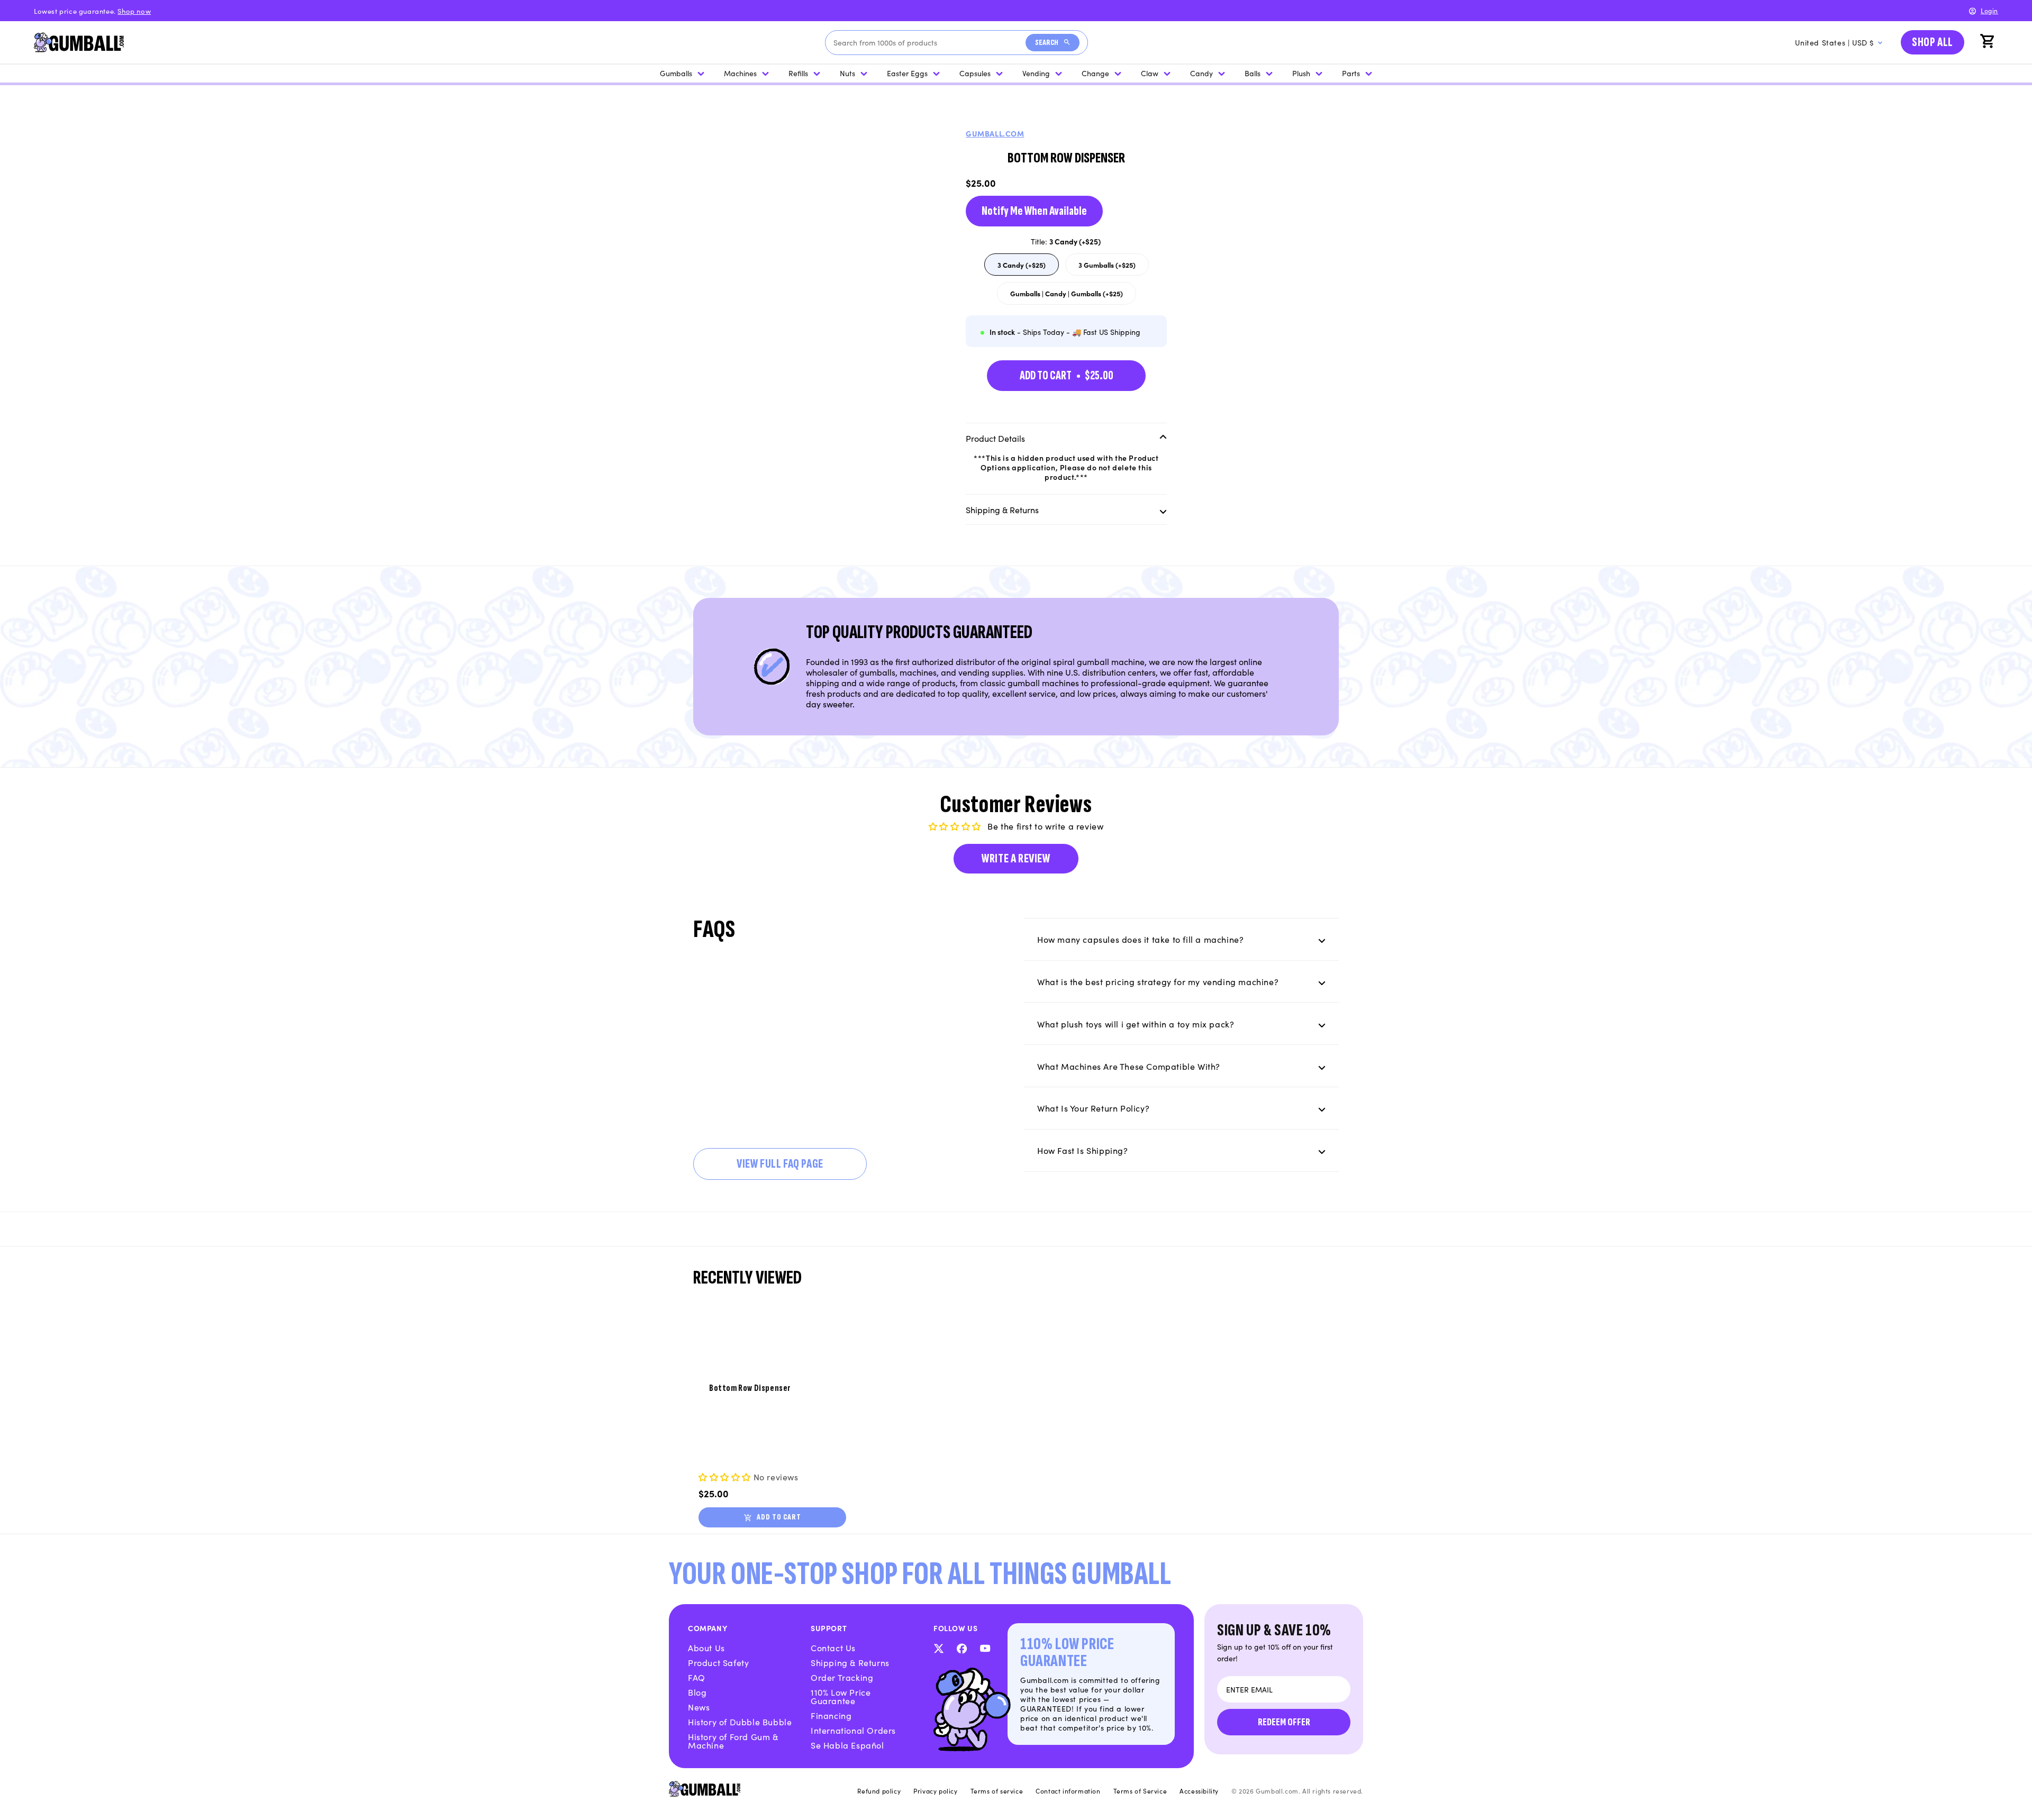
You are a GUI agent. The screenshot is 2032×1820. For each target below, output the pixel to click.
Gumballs (676, 73)
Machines (740, 73)
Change (1095, 73)
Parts (1351, 73)
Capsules (975, 73)
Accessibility (1199, 1791)
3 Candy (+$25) (1028, 267)
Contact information (1068, 1791)
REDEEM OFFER (1284, 1722)
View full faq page (780, 1164)
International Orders (853, 1730)
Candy (1201, 73)
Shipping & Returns (850, 1662)
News (699, 1707)
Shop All (1933, 42)
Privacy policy (935, 1791)
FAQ (697, 1677)
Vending (1036, 73)
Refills (798, 73)
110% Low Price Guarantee (841, 1696)
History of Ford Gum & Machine (733, 1741)
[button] (1989, 42)
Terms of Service (1140, 1791)
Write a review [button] (1016, 858)
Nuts (847, 73)
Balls (1253, 73)
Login (1989, 10)
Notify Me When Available (1034, 211)
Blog (697, 1692)
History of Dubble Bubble (740, 1722)
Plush (1301, 73)
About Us (706, 1648)
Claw (1150, 73)
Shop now (134, 11)
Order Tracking (842, 1677)
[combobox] (929, 43)
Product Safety (718, 1662)
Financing (831, 1715)
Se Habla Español (847, 1745)
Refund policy (879, 1791)
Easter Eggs (907, 73)
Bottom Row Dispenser (750, 1388)
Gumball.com (995, 133)
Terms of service (997, 1791)
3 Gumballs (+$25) (1112, 267)
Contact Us (833, 1648)
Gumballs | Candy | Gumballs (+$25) (1067, 297)
